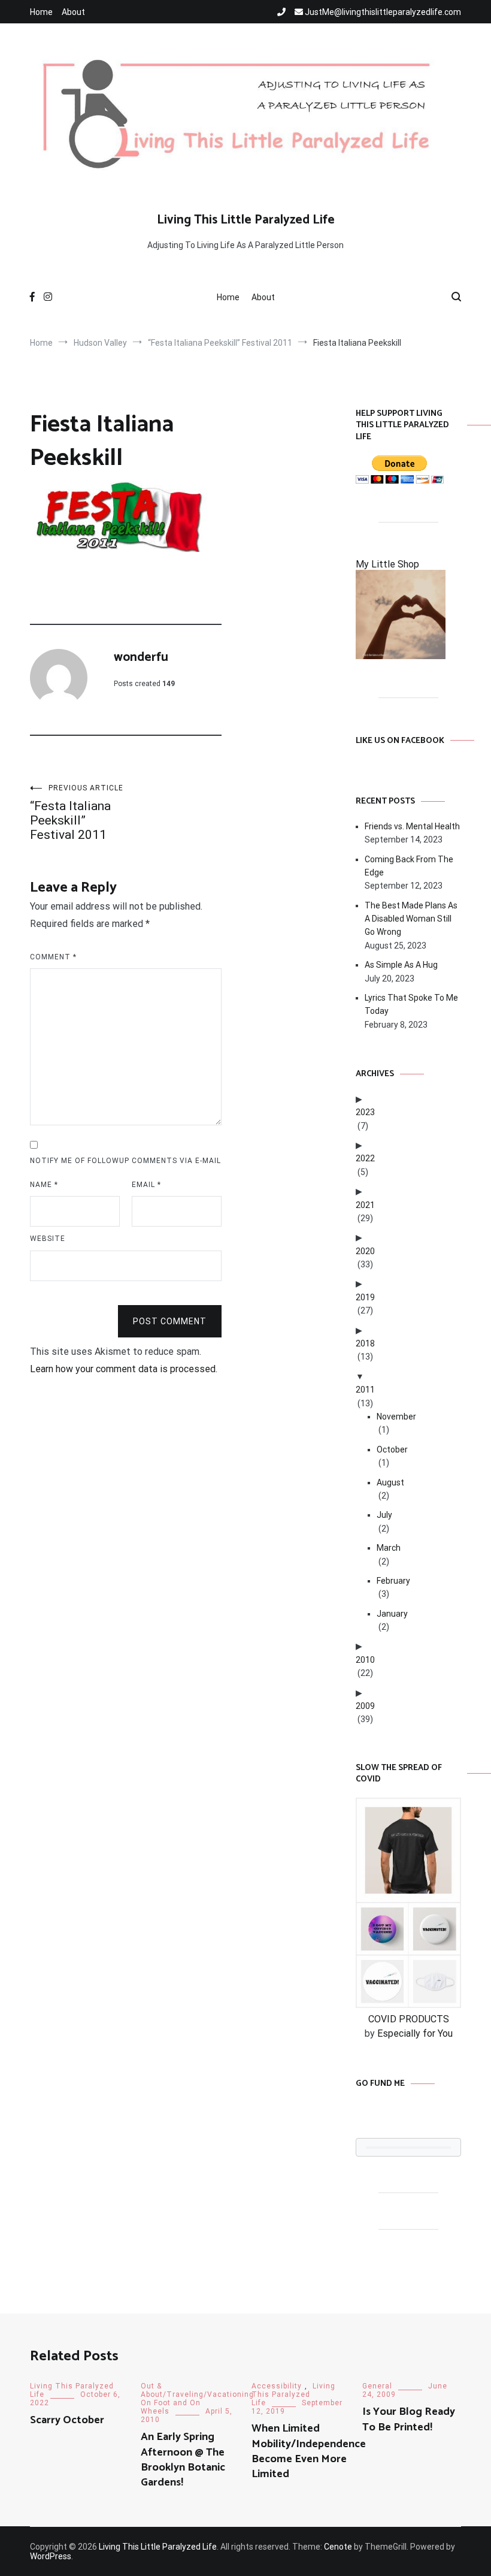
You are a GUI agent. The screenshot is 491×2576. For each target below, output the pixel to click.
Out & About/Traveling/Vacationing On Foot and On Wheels (197, 2399)
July (384, 1515)
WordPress (51, 2556)
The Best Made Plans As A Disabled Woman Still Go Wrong (411, 919)
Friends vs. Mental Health (412, 826)
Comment (53, 957)
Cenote (338, 2547)
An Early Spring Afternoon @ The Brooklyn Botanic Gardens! (183, 2460)
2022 (365, 1158)
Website (48, 1239)
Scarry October (67, 2420)
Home (41, 12)
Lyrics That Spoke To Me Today (411, 1004)
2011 (365, 1390)
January (392, 1614)
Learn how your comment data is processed (123, 1369)
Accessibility (277, 2386)
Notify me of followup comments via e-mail (125, 1161)
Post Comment (170, 1321)
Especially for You (415, 2033)
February (393, 1581)
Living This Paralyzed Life (293, 2394)
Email (146, 1185)
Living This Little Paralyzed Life (246, 220)
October (392, 1449)
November (396, 1417)
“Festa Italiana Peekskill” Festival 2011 (77, 813)
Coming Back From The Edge (409, 866)
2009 (365, 1706)
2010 (365, 1660)
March (389, 1548)
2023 (365, 1112)
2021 (365, 1205)
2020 (365, 1251)
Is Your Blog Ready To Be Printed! (409, 2419)
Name (44, 1185)
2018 (365, 1343)
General (377, 2386)
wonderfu (141, 657)
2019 (365, 1297)
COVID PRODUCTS (409, 2019)
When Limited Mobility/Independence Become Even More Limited (309, 2451)
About (73, 12)
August (390, 1482)
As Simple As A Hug (401, 965)
